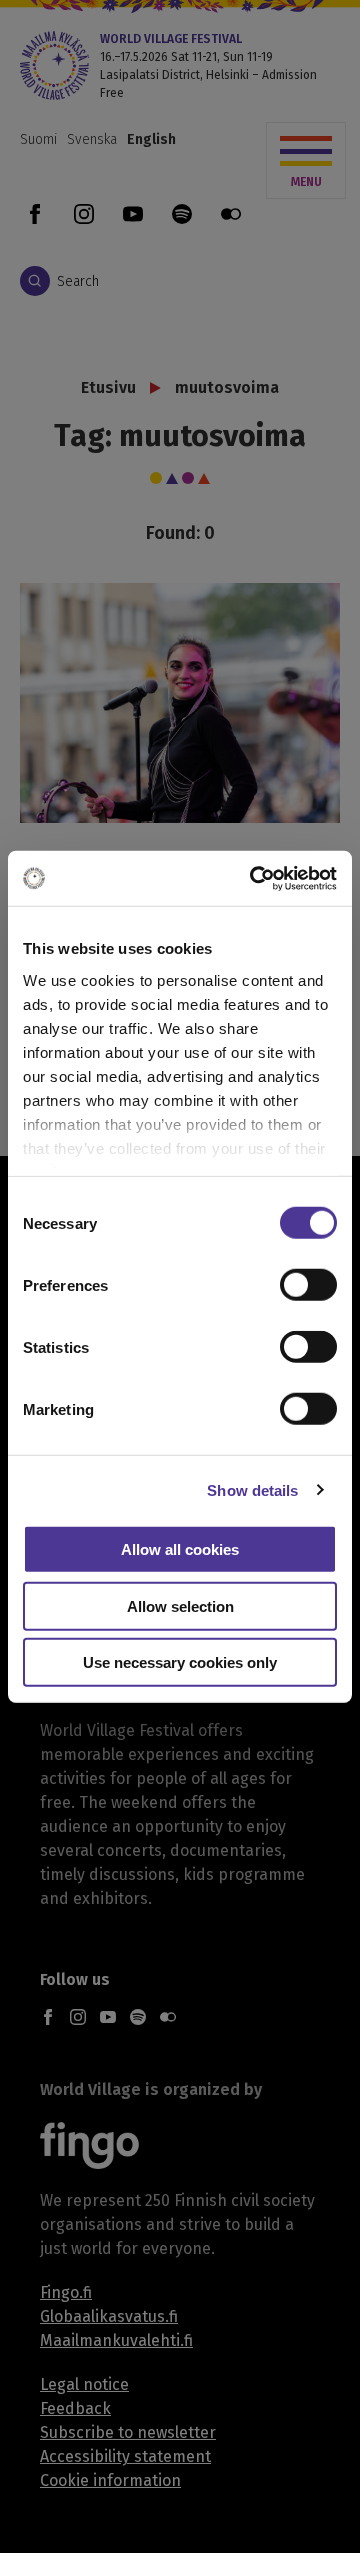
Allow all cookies (180, 1549)
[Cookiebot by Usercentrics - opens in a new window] (254, 878)
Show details (252, 1489)
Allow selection (180, 1605)
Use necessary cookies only (180, 1662)
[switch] (308, 1285)
